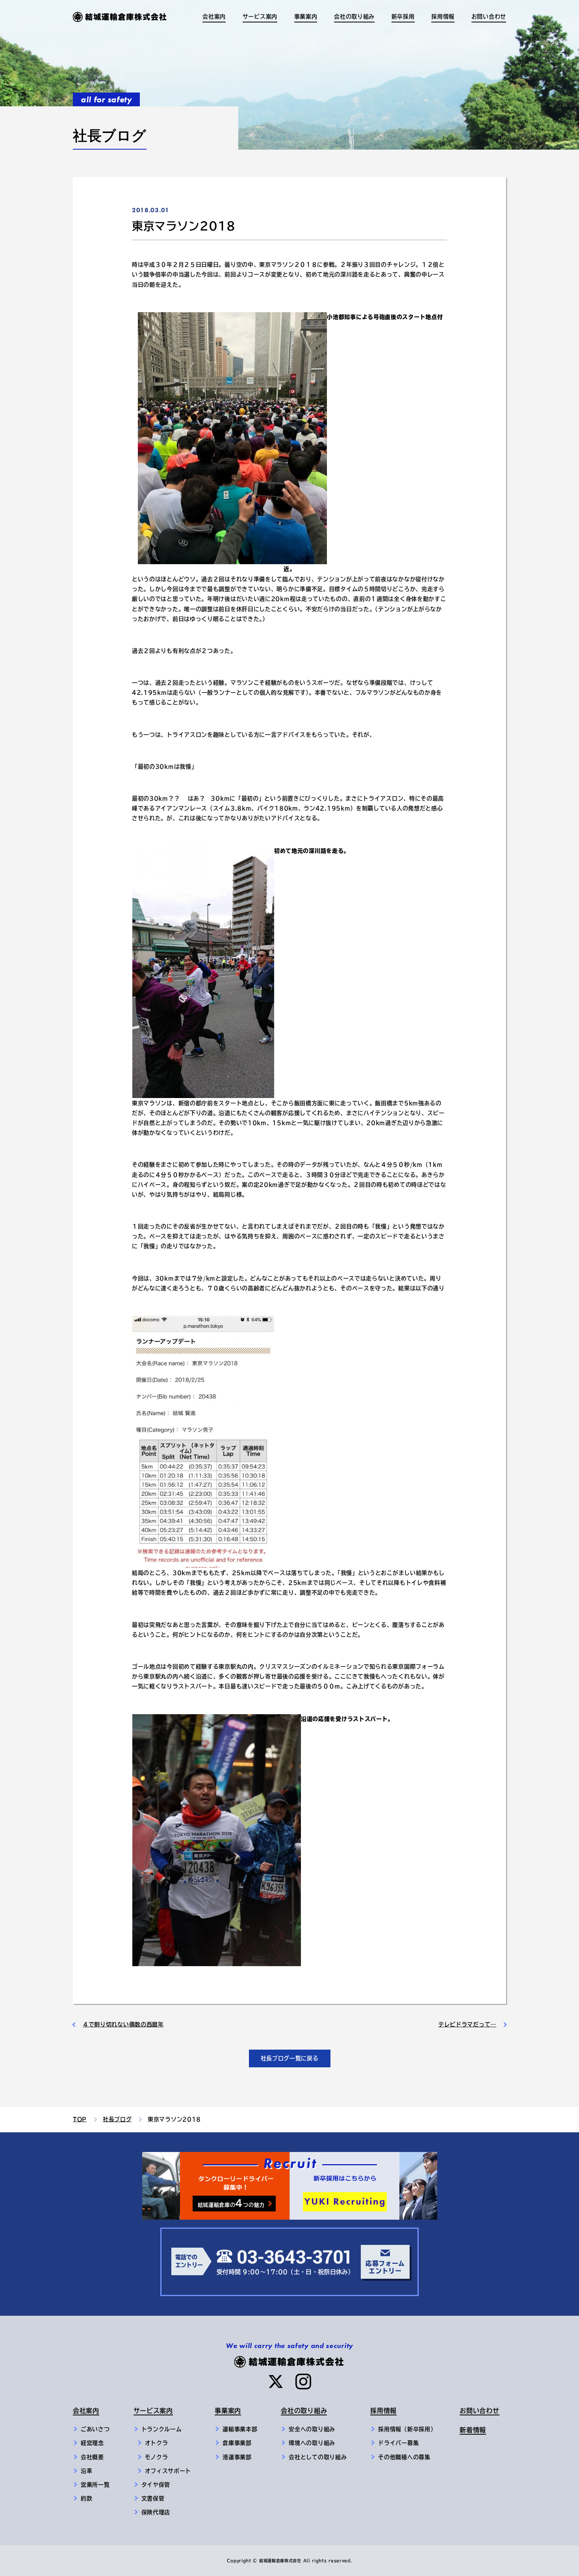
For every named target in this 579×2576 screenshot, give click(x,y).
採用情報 (383, 2411)
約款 (86, 2498)
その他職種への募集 (404, 2457)
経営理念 (92, 2443)
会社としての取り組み (318, 2457)
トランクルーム (162, 2429)
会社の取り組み (304, 2411)
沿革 (86, 2471)
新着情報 (473, 2430)
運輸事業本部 (240, 2429)
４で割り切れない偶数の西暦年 (123, 2024)
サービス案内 (153, 2411)
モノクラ (157, 2457)
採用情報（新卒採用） (407, 2429)
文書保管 (153, 2498)
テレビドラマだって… (467, 2024)
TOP (80, 2119)
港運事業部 (237, 2457)
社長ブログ (117, 2119)
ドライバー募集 (398, 2443)
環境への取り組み (312, 2443)
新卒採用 (403, 17)
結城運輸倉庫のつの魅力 (231, 2203)
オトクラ (157, 2443)
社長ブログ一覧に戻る (290, 2058)
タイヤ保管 (156, 2485)
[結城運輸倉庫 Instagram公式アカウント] (303, 2382)
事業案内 (228, 2411)
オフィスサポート (168, 2471)
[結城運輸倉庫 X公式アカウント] (276, 2382)
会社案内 (86, 2411)
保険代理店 (156, 2512)
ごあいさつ (95, 2429)
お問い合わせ (489, 17)
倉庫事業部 (237, 2443)
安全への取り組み (312, 2429)
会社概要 (92, 2457)
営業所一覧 (95, 2485)
